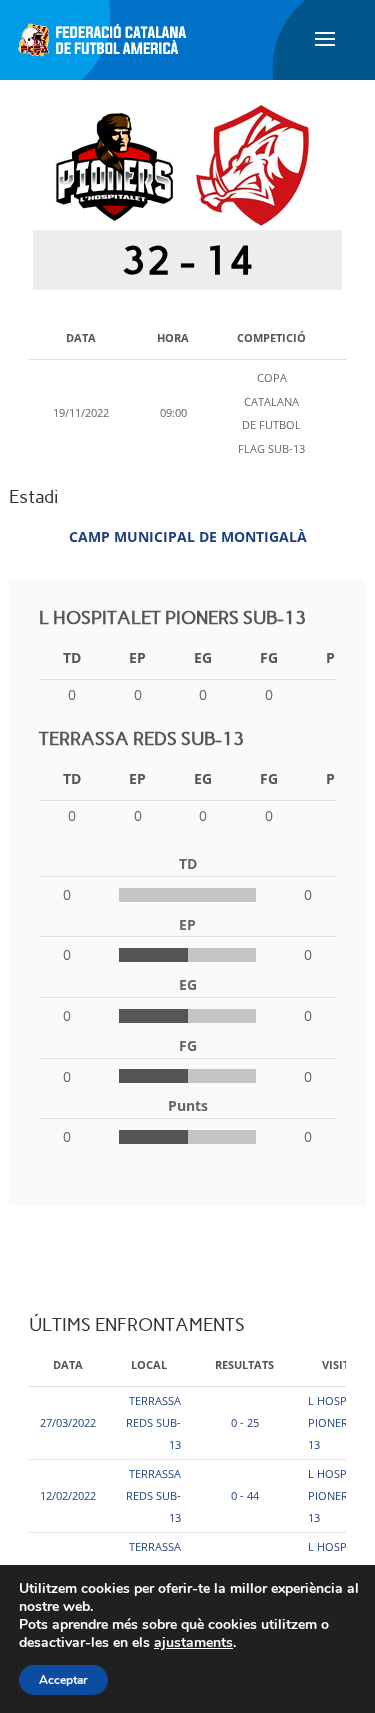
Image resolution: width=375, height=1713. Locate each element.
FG (269, 657)
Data (68, 1364)
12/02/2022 (68, 1495)
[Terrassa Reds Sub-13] (252, 164)
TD (72, 657)
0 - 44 (245, 1495)
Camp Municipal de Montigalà (188, 536)
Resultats (244, 1364)
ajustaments (193, 1643)
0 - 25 (245, 1422)
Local (149, 1364)
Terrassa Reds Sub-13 (153, 1422)
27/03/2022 (68, 1422)
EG (203, 657)
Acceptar (63, 1680)
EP (137, 657)
